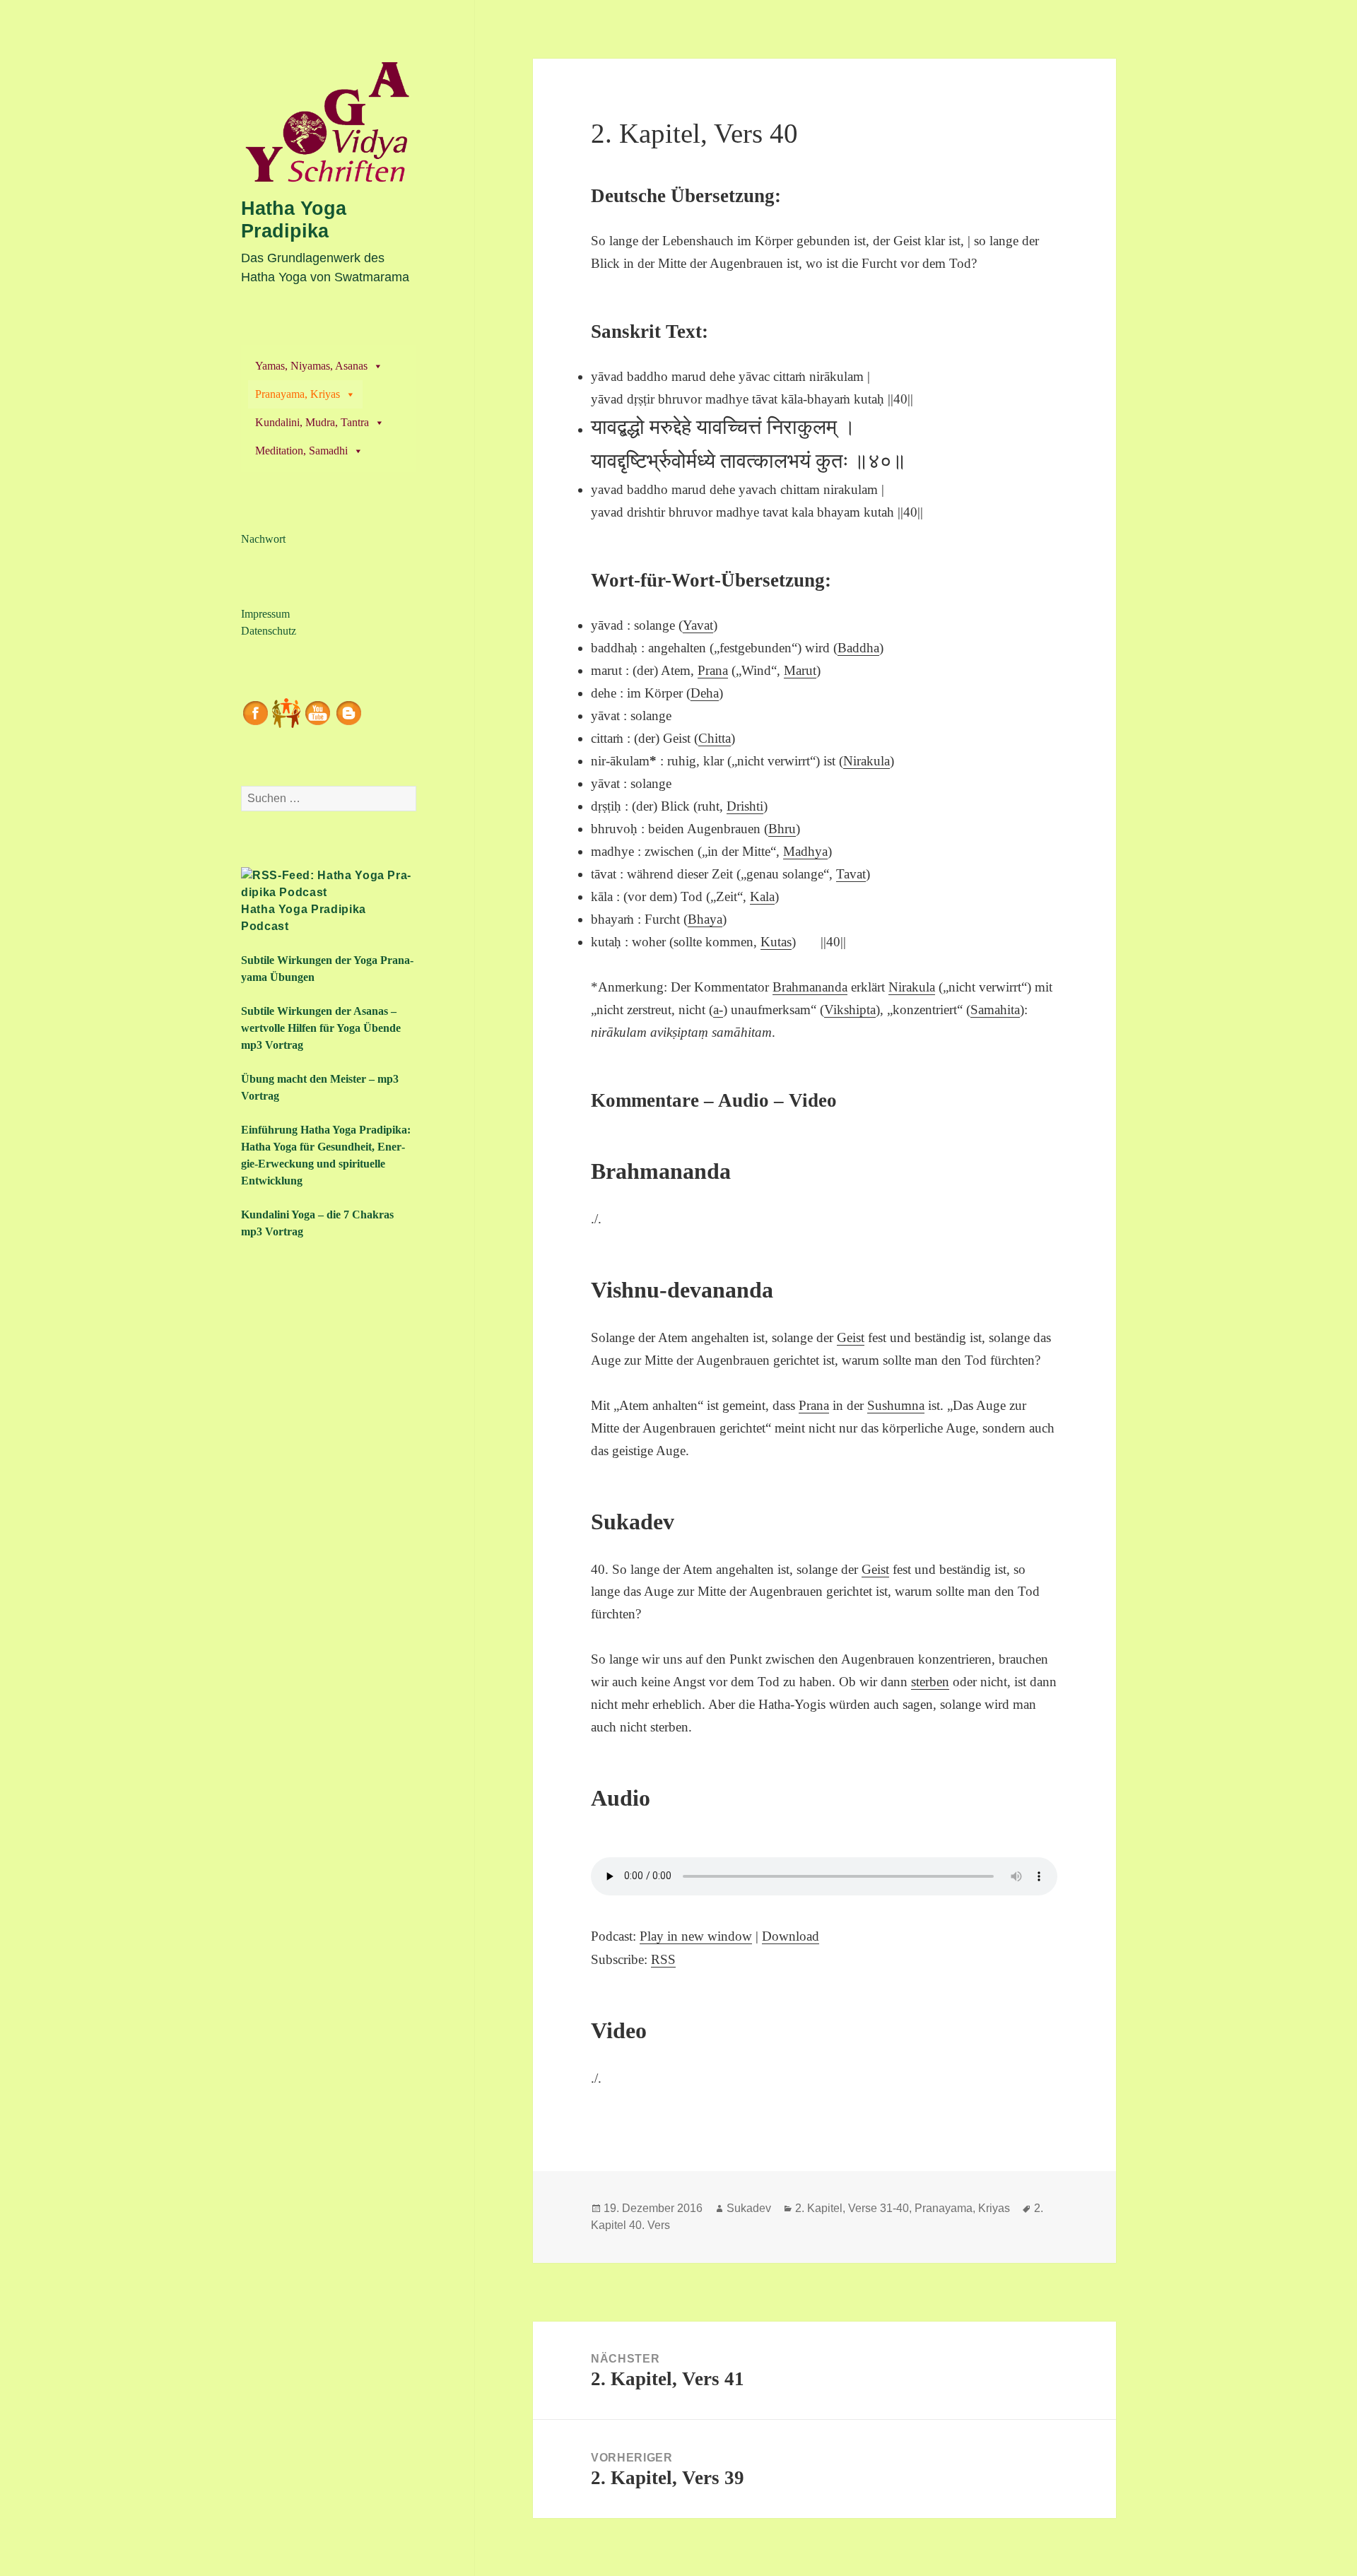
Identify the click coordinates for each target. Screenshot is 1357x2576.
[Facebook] (255, 711)
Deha (705, 693)
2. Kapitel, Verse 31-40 (852, 2208)
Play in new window (696, 1936)
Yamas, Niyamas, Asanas (311, 366)
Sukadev (749, 2208)
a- (718, 1010)
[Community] (286, 711)
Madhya (805, 851)
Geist (851, 1337)
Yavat (698, 625)
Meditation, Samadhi (301, 451)
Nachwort (263, 539)
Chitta (715, 738)
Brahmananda (810, 987)
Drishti (745, 806)
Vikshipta (850, 1010)
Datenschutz (269, 631)
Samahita (995, 1010)
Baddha (858, 648)
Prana (713, 670)
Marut (800, 670)
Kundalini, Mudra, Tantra (312, 422)
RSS (663, 1959)
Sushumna (896, 1405)
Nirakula (867, 761)
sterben (930, 1682)
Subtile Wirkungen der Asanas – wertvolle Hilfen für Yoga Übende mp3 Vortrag (321, 1028)
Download (791, 1936)
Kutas (776, 942)
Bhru (782, 829)
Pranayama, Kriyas (298, 394)
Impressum (265, 614)
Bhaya (705, 919)
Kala (762, 896)
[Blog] (348, 711)
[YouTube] (317, 711)
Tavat (851, 874)
